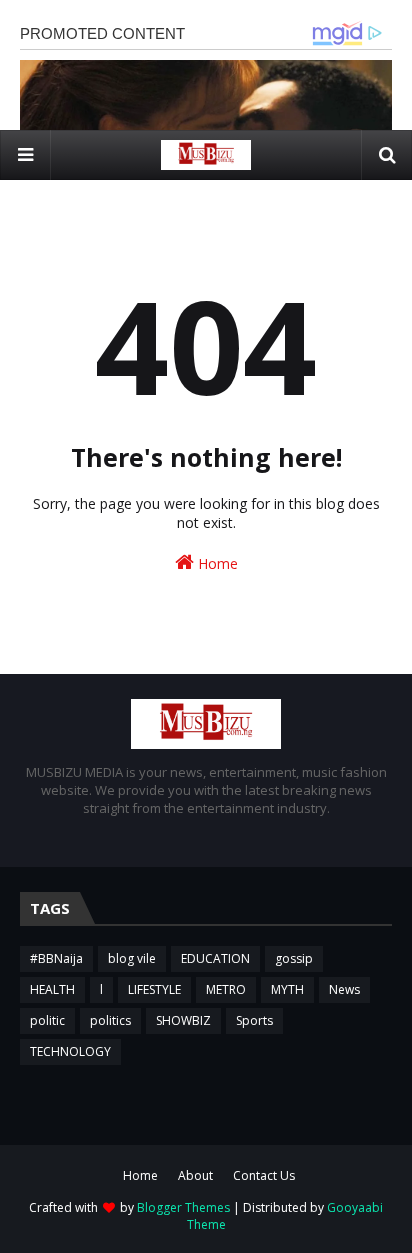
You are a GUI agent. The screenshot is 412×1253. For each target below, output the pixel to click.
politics (110, 1020)
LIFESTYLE (154, 989)
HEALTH (52, 989)
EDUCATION (215, 958)
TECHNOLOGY (70, 1051)
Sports (254, 1020)
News (344, 989)
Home (216, 563)
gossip (294, 958)
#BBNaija (56, 958)
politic (47, 1020)
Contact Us (264, 1175)
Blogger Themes (183, 1207)
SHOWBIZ (183, 1020)
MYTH (287, 989)
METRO (226, 989)
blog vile (132, 958)
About (195, 1175)
